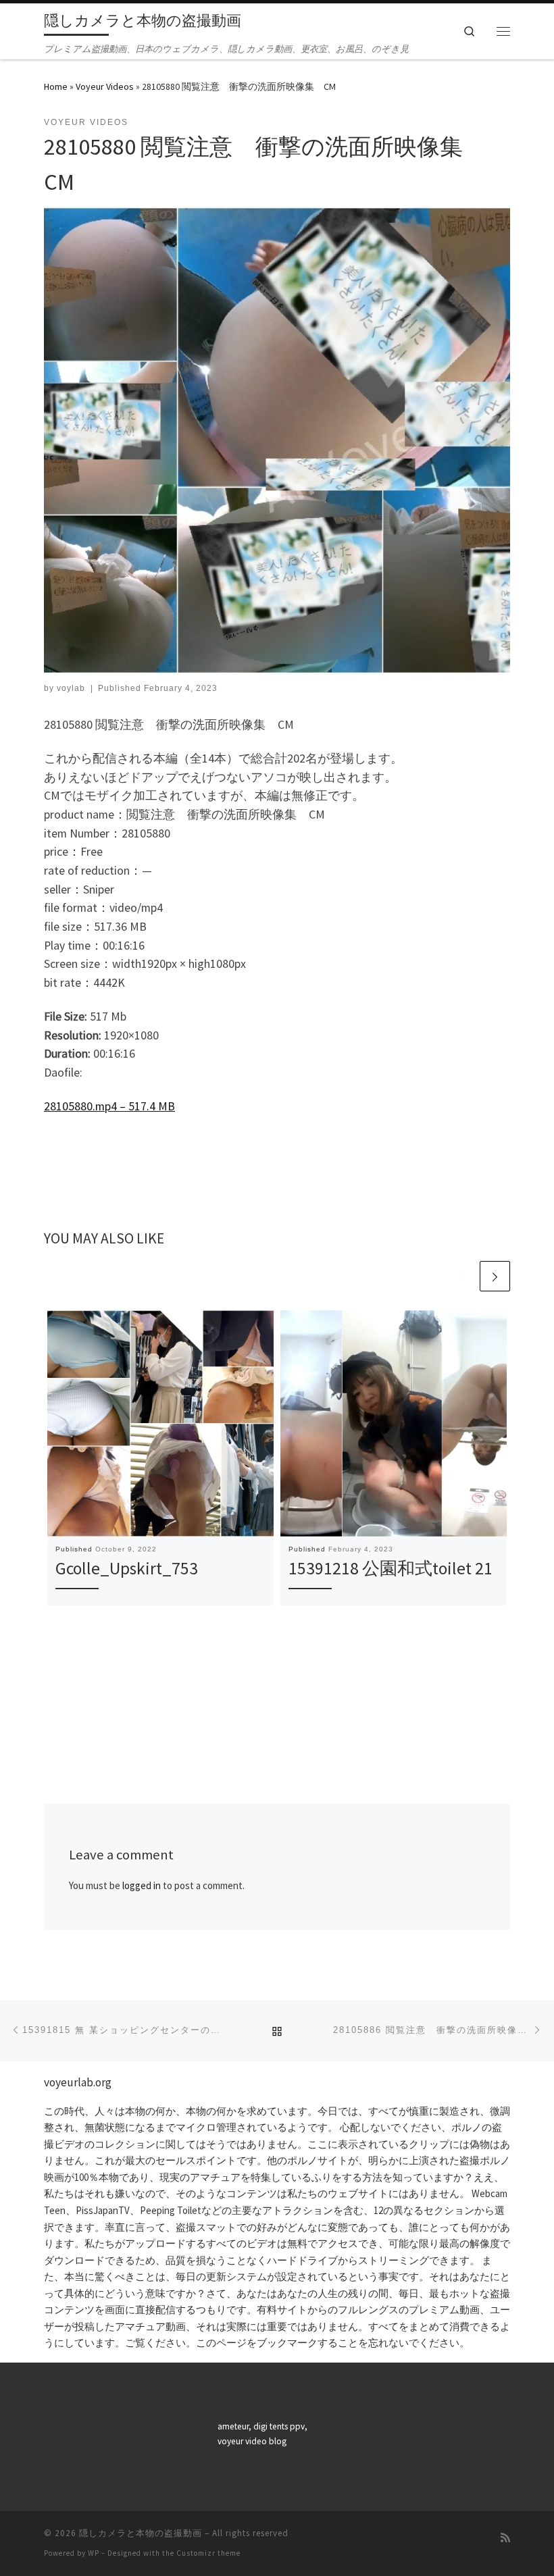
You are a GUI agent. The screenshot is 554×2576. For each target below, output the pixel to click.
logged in (142, 1885)
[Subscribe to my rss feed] (505, 2538)
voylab (71, 688)
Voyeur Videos (105, 86)
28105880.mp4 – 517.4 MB (109, 1106)
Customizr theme (208, 2553)
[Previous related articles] (463, 1276)
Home (56, 86)
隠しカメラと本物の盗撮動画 (141, 2533)
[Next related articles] (495, 1276)
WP (94, 2553)
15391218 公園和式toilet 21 (391, 1568)
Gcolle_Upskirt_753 (127, 1568)
